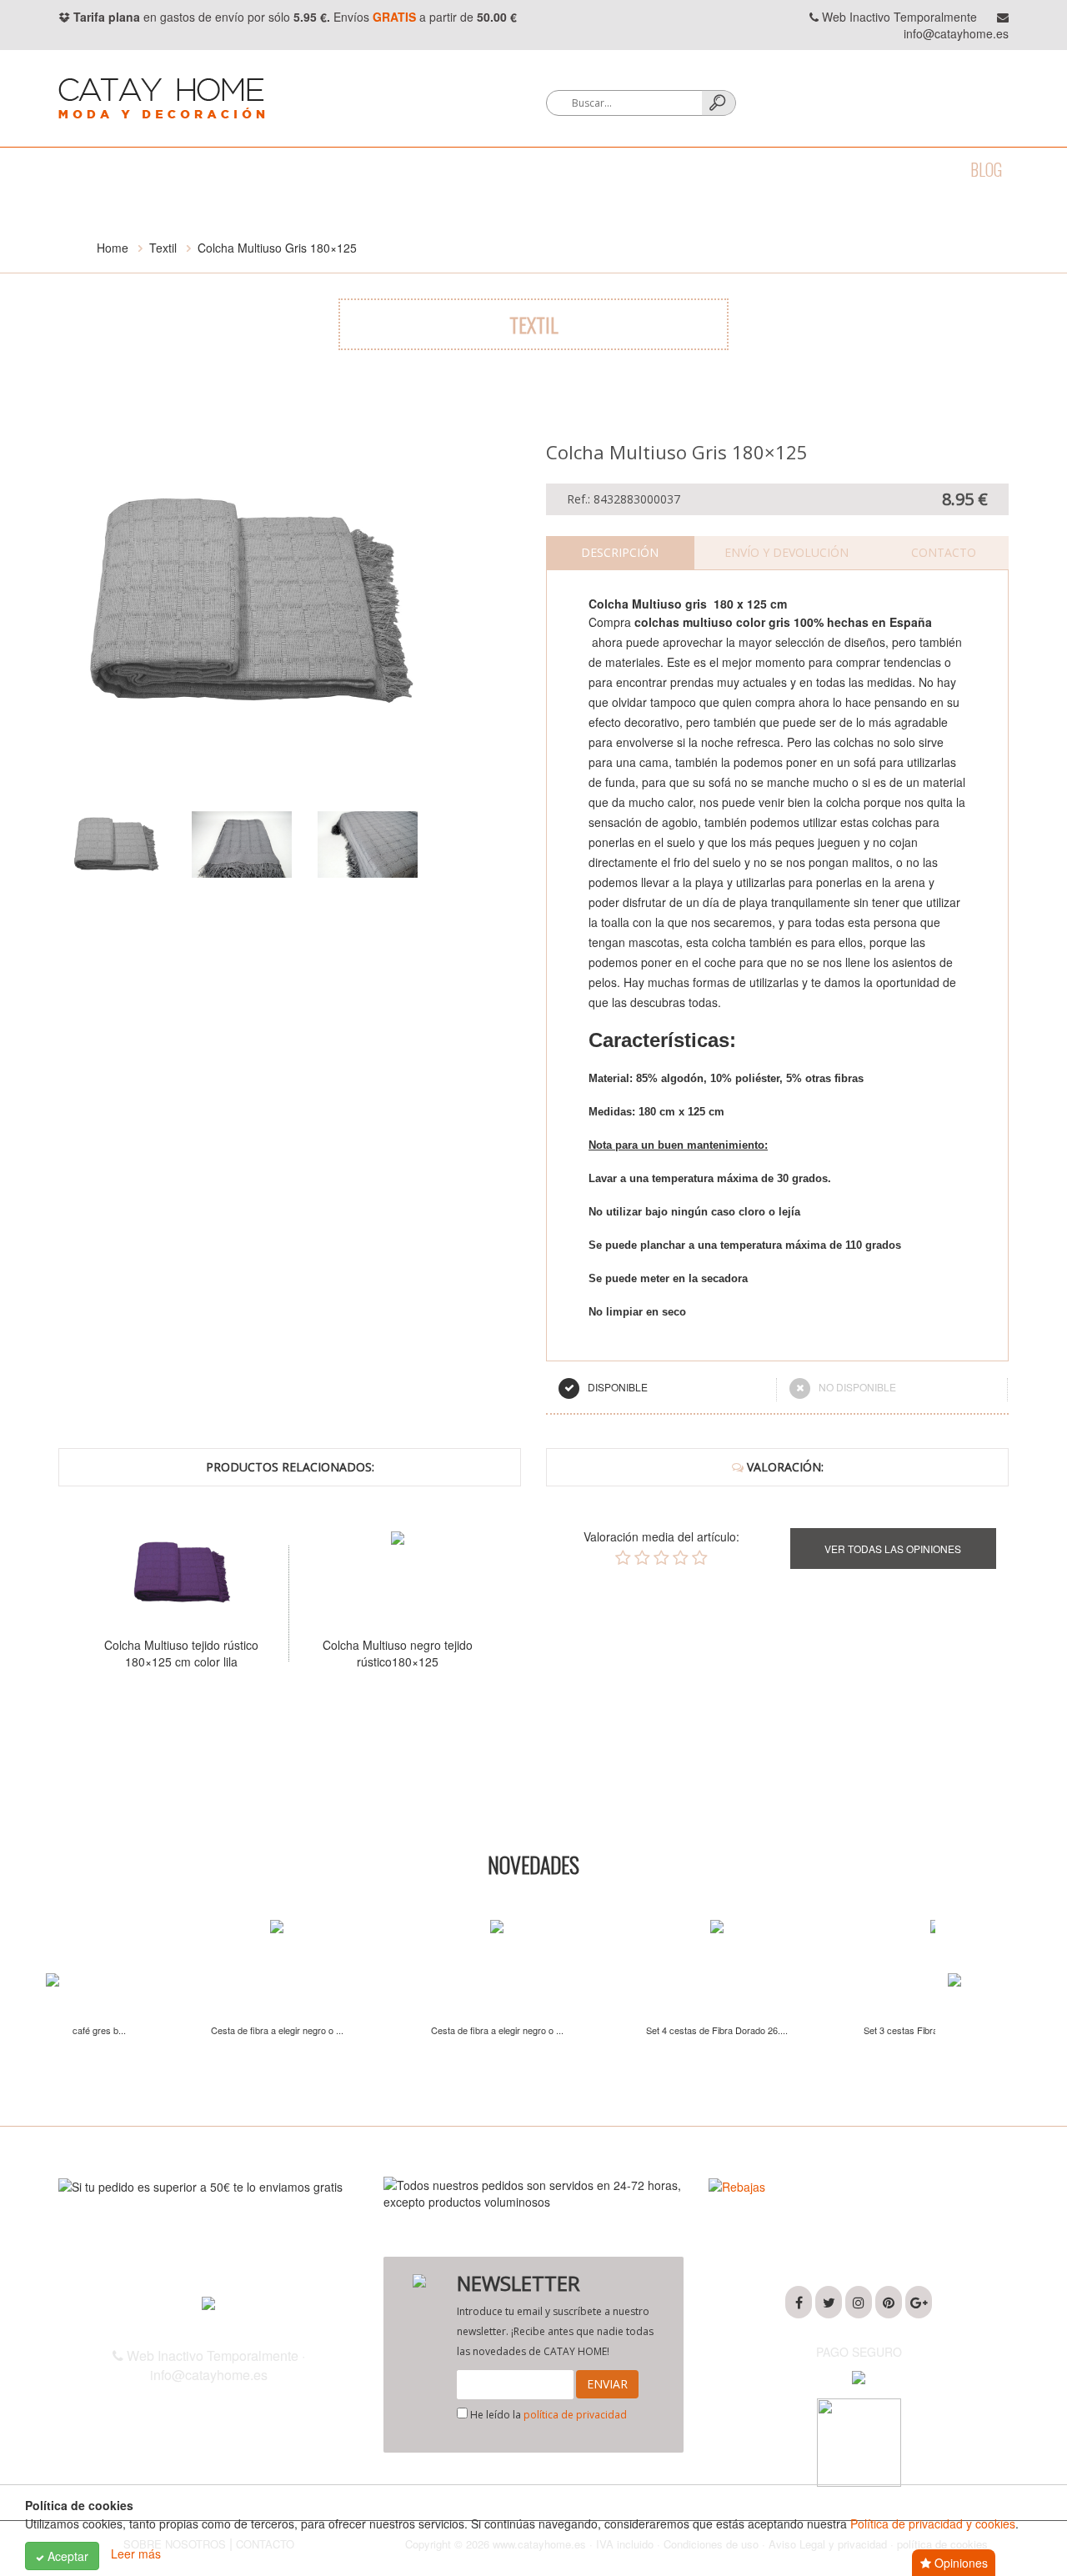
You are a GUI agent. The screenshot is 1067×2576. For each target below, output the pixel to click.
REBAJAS (916, 169)
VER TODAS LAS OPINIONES (893, 1549)
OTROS (841, 169)
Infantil (764, 169)
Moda (77, 169)
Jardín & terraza (650, 169)
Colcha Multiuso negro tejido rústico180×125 (281, 1653)
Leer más (136, 2554)
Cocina (208, 169)
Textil (280, 169)
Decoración (368, 169)
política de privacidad (575, 2415)
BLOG (986, 169)
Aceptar (66, 2556)
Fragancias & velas (499, 169)
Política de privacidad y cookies (933, 2523)
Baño (140, 169)
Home (113, 248)
